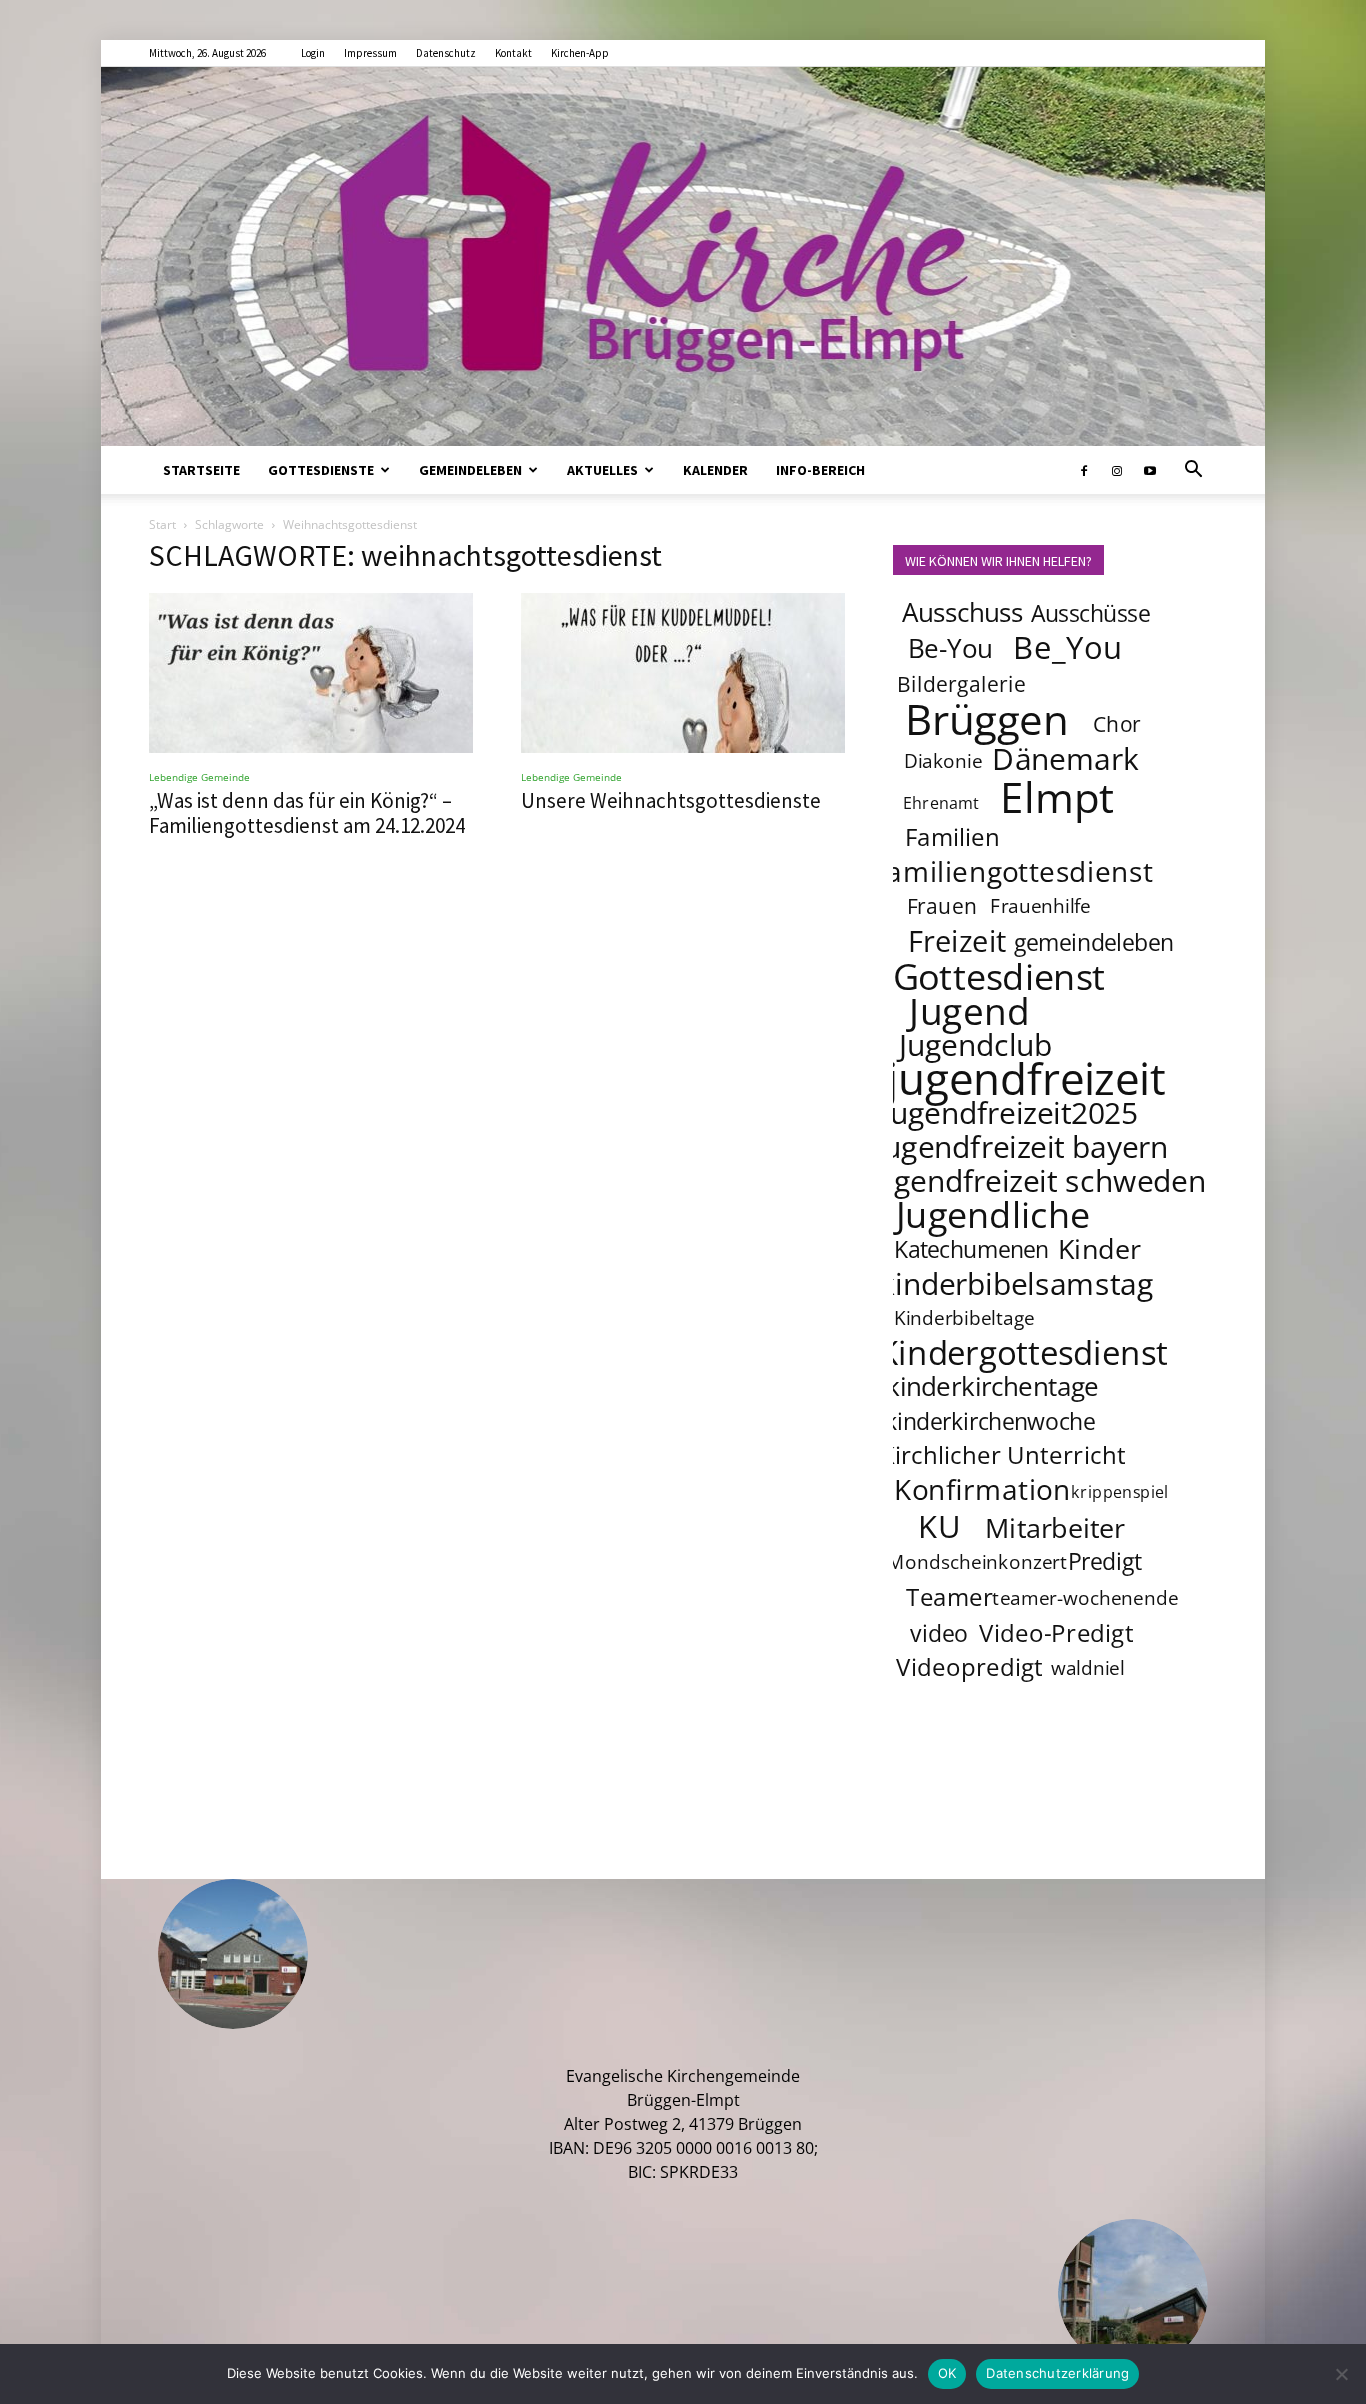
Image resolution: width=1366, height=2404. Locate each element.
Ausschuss (963, 612)
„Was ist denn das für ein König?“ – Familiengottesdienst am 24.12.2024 (307, 813)
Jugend (969, 1010)
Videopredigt (969, 1666)
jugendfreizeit (1026, 1078)
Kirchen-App (580, 53)
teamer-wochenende (1085, 1598)
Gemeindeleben (470, 470)
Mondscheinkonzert (977, 1562)
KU (939, 1526)
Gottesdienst (999, 976)
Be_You (1068, 647)
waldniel (1088, 1668)
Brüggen (987, 718)
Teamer (949, 1596)
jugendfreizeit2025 (1009, 1112)
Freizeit (957, 941)
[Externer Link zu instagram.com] (1117, 470)
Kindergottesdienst (1023, 1353)
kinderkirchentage (992, 1386)
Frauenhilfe (1041, 906)
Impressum (370, 53)
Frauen (942, 905)
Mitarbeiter (1055, 1527)
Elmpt (1058, 796)
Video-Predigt (1056, 1632)
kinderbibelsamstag (1016, 1283)
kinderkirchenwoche (990, 1421)
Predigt (1105, 1561)
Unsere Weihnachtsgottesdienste (671, 800)
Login (313, 53)
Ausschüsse (1090, 613)
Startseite (201, 470)
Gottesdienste (321, 470)
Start (162, 524)
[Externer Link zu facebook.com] (1084, 470)
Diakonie (943, 761)
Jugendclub (975, 1044)
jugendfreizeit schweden (1037, 1180)
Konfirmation (982, 1489)
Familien (952, 836)
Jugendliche (993, 1214)
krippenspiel (1120, 1491)
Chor (1117, 723)
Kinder (1099, 1248)
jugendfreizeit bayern (1022, 1146)
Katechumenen (971, 1249)
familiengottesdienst (1015, 871)
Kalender (715, 470)
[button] (1193, 471)
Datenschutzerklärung (1057, 2373)
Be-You (950, 648)
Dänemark (1065, 758)
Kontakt (513, 53)
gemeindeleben (1094, 942)
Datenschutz (446, 53)
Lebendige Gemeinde (199, 777)
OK (947, 2373)
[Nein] (1341, 2374)
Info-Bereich (820, 470)
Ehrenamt (941, 802)
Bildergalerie (961, 683)
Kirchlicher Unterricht (1003, 1454)
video (938, 1633)
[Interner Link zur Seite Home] (683, 256)
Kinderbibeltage (964, 1318)
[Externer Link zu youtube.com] (1150, 470)
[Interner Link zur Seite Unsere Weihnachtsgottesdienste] (683, 673)
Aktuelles (602, 470)
